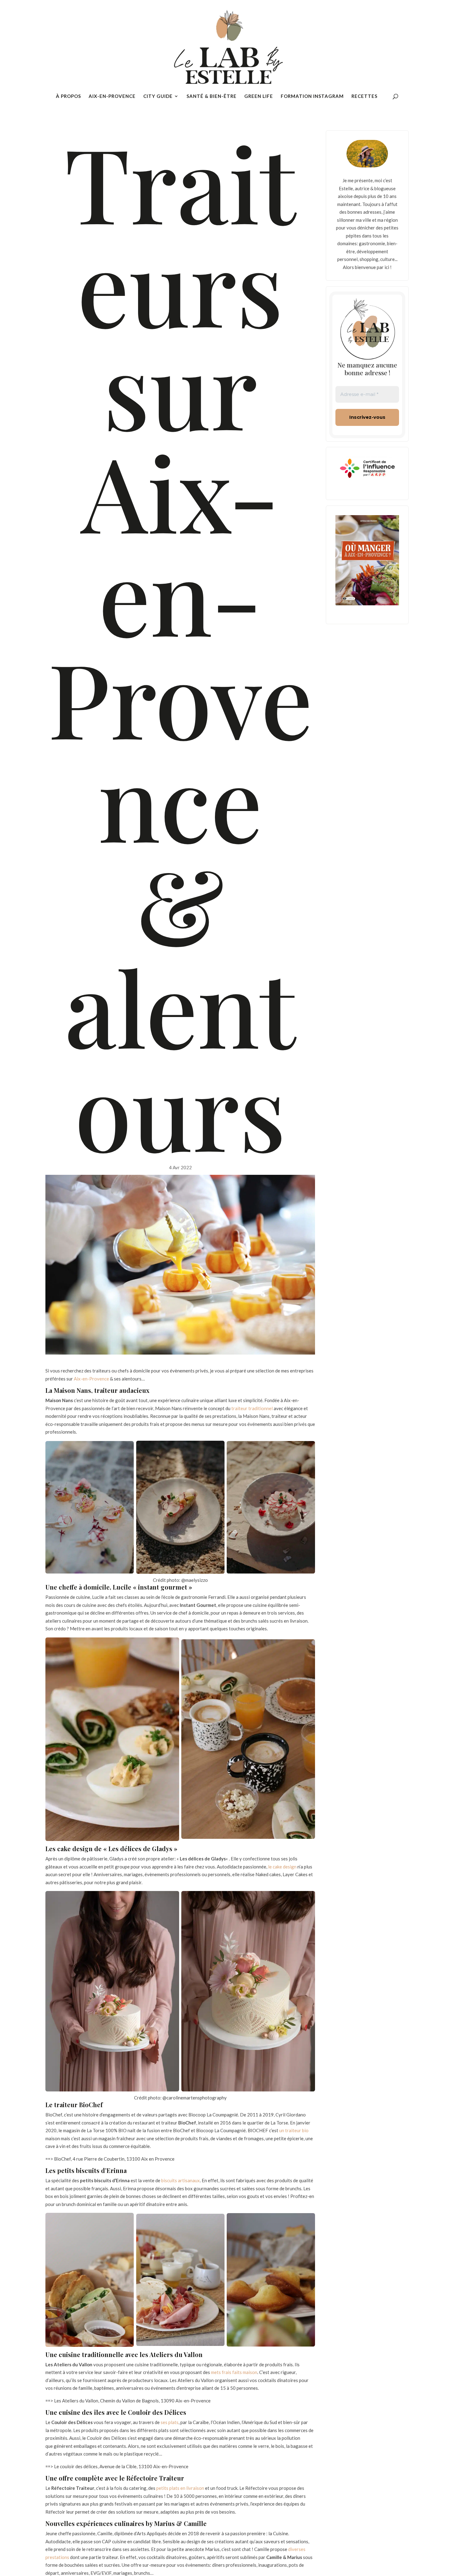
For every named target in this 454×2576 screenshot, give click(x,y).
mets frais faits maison (234, 2372)
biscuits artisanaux (181, 2180)
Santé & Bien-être (212, 96)
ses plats (170, 2422)
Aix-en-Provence (112, 96)
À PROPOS (68, 96)
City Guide (158, 96)
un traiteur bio (294, 2130)
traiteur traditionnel (252, 1408)
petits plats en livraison (180, 2488)
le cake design (282, 1867)
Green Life (259, 96)
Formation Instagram (312, 96)
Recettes (364, 96)
